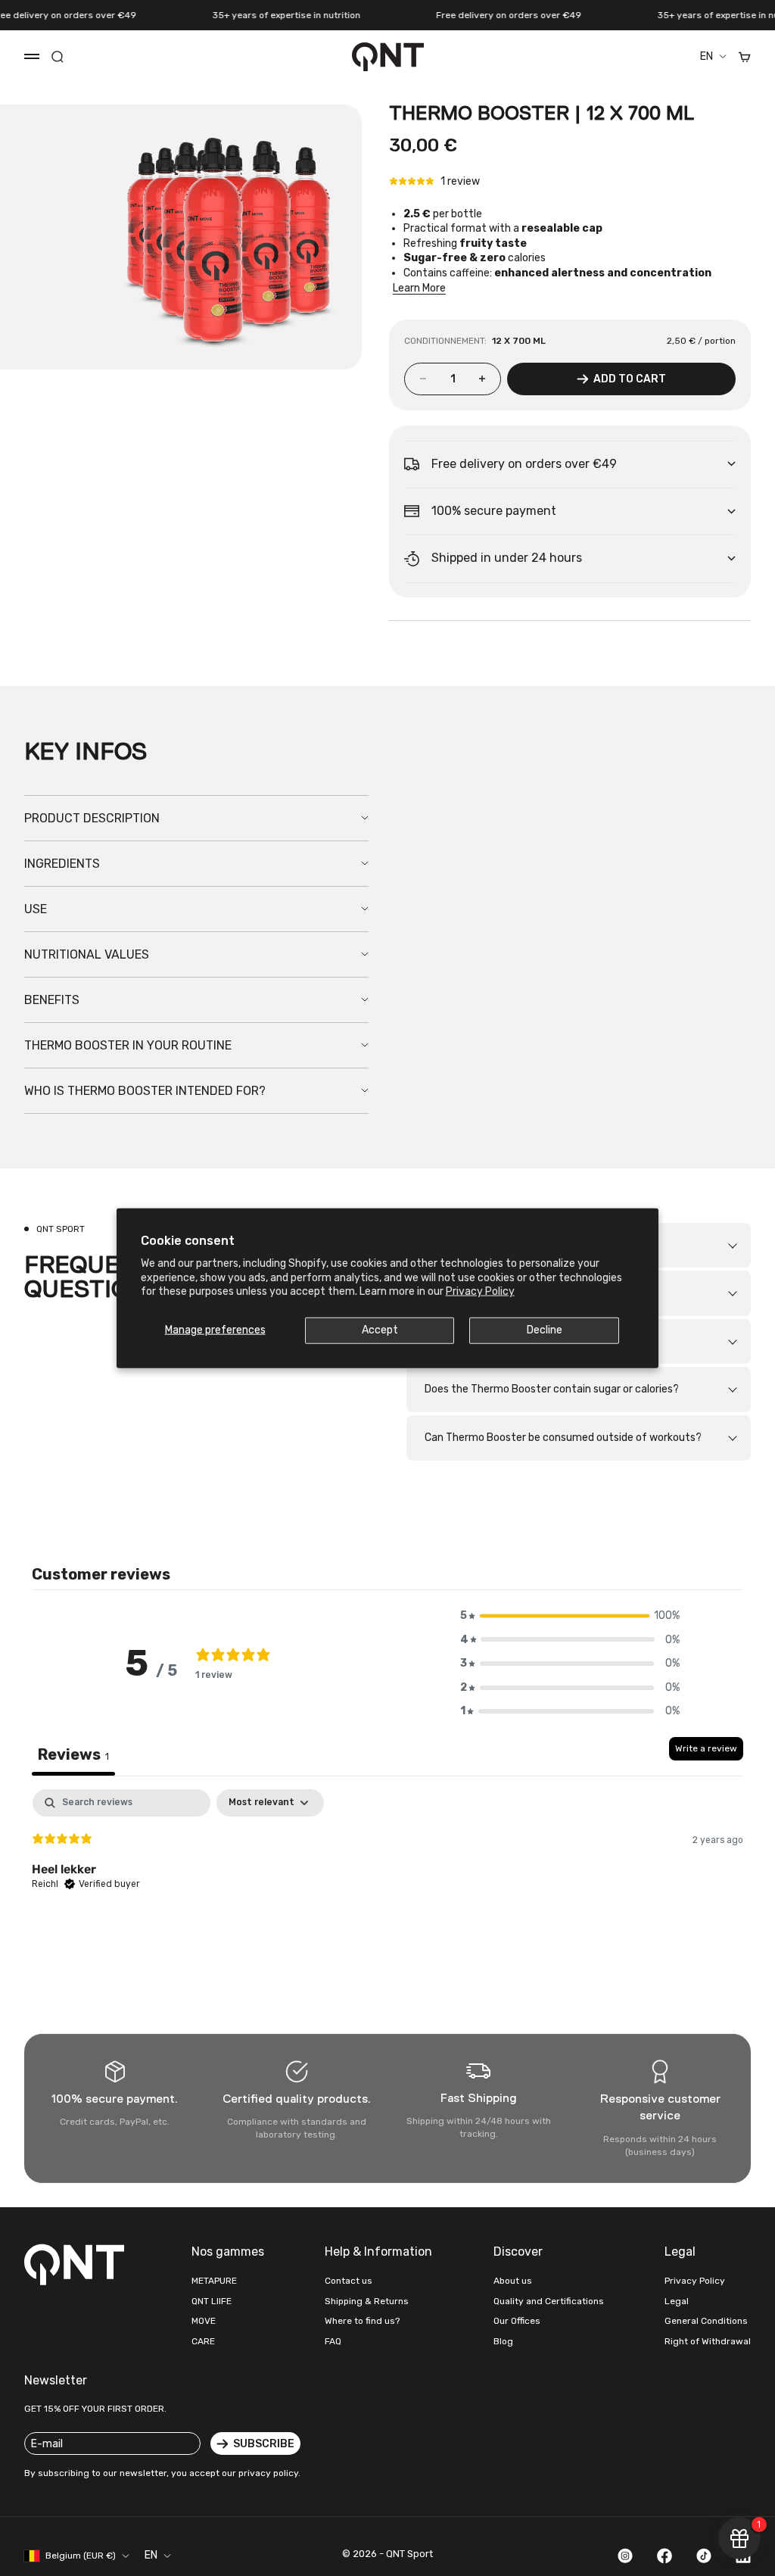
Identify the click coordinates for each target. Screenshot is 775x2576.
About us (513, 2281)
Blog (503, 2341)
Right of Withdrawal (708, 2341)
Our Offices (517, 2321)
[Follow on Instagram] (625, 2556)
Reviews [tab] (73, 1754)
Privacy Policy (480, 1291)
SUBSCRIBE (264, 2444)
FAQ (333, 2341)
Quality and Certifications (549, 2301)
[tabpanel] (387, 1886)
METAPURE (214, 2281)
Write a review (706, 1748)
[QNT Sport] (77, 2264)
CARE (203, 2341)
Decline (545, 1330)
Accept (380, 1330)
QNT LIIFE (212, 2301)
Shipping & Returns (367, 2301)
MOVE (204, 2321)
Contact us (349, 2281)
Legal (677, 2301)
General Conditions (706, 2321)
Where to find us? (362, 2321)
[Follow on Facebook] (665, 2556)
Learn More (419, 288)
